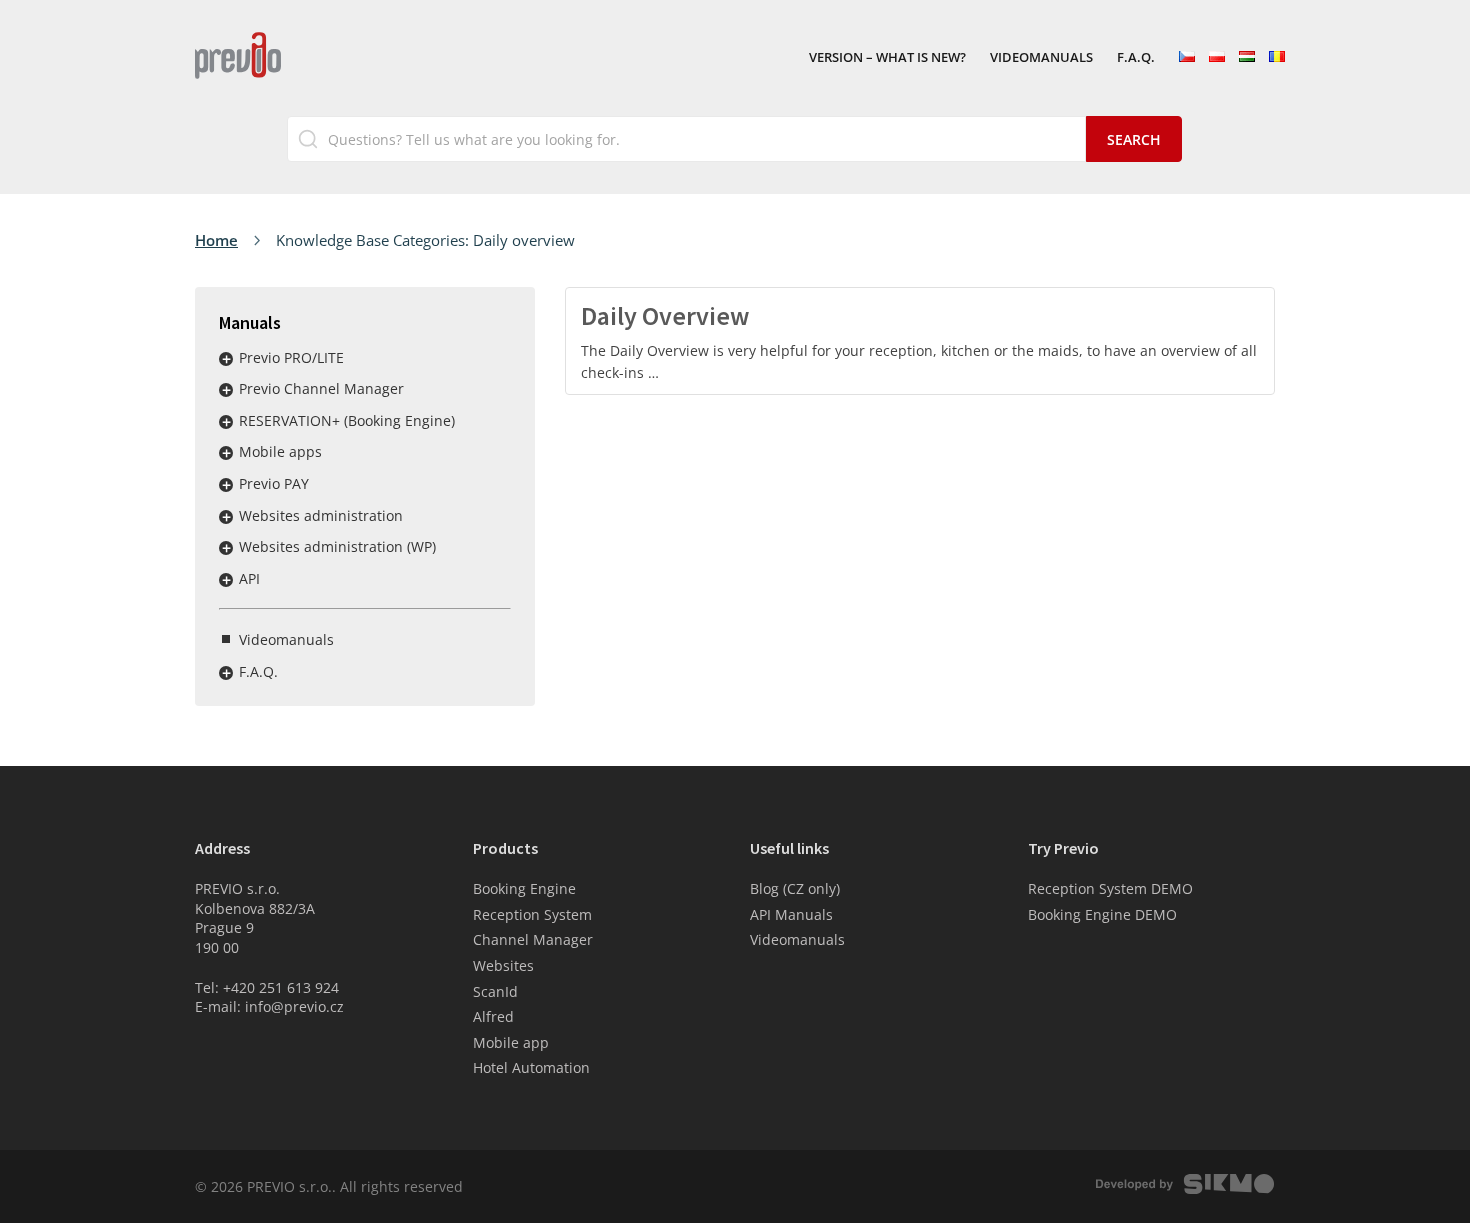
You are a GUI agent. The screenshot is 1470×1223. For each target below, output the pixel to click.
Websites (503, 965)
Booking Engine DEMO (1102, 914)
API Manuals (791, 914)
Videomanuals (1041, 58)
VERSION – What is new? (887, 58)
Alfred (493, 1016)
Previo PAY (274, 483)
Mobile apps (280, 451)
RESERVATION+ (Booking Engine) (347, 420)
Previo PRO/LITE (291, 357)
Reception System (532, 914)
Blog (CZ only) (795, 888)
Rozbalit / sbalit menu (226, 359)
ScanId (495, 991)
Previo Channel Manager (321, 388)
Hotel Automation (531, 1067)
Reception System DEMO (1110, 888)
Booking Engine (524, 888)
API (249, 578)
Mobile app (511, 1042)
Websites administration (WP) (337, 546)
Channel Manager (533, 939)
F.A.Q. (1136, 58)
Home (216, 240)
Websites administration (321, 515)
